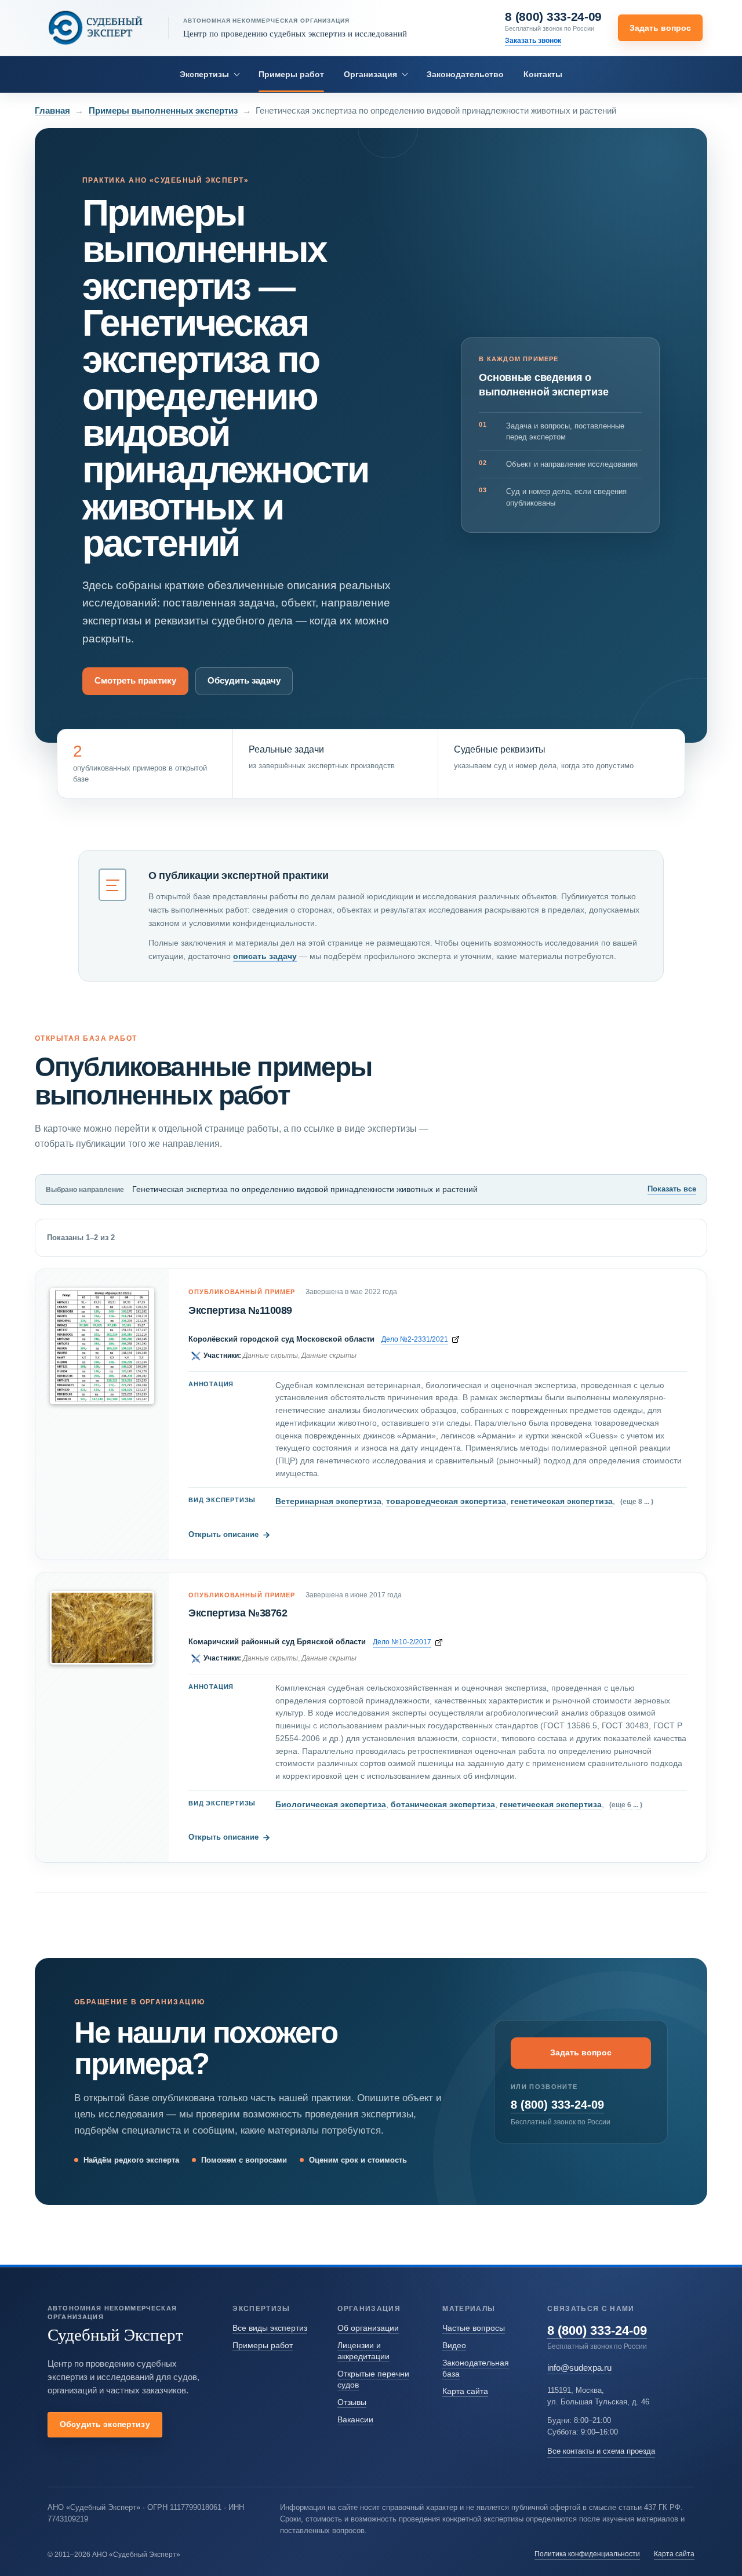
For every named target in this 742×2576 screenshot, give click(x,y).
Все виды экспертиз (270, 2328)
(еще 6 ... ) (626, 1805)
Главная (52, 110)
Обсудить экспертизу (105, 2424)
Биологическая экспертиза (331, 1804)
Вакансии (355, 2419)
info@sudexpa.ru (579, 2368)
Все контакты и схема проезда (601, 2451)
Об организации (368, 2328)
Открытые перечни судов (373, 2379)
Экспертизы (204, 74)
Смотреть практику (135, 681)
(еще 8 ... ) (637, 1501)
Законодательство (465, 74)
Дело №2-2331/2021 (415, 1339)
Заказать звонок (533, 40)
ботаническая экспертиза (443, 1804)
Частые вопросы (474, 2328)
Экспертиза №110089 (240, 1310)
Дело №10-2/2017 (402, 1642)
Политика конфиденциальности (587, 2554)
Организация (370, 74)
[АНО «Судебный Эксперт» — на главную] (96, 28)
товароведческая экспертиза (446, 1501)
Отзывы (352, 2402)
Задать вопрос (660, 28)
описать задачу (265, 956)
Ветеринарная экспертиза (328, 1501)
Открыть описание (229, 1534)
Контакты (543, 74)
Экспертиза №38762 (238, 1613)
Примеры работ (291, 74)
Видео (454, 2345)
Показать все (672, 1189)
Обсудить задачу (244, 681)
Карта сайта (465, 2391)
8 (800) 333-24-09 (553, 17)
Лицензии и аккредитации (363, 2351)
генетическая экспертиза (562, 1501)
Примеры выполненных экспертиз (163, 110)
